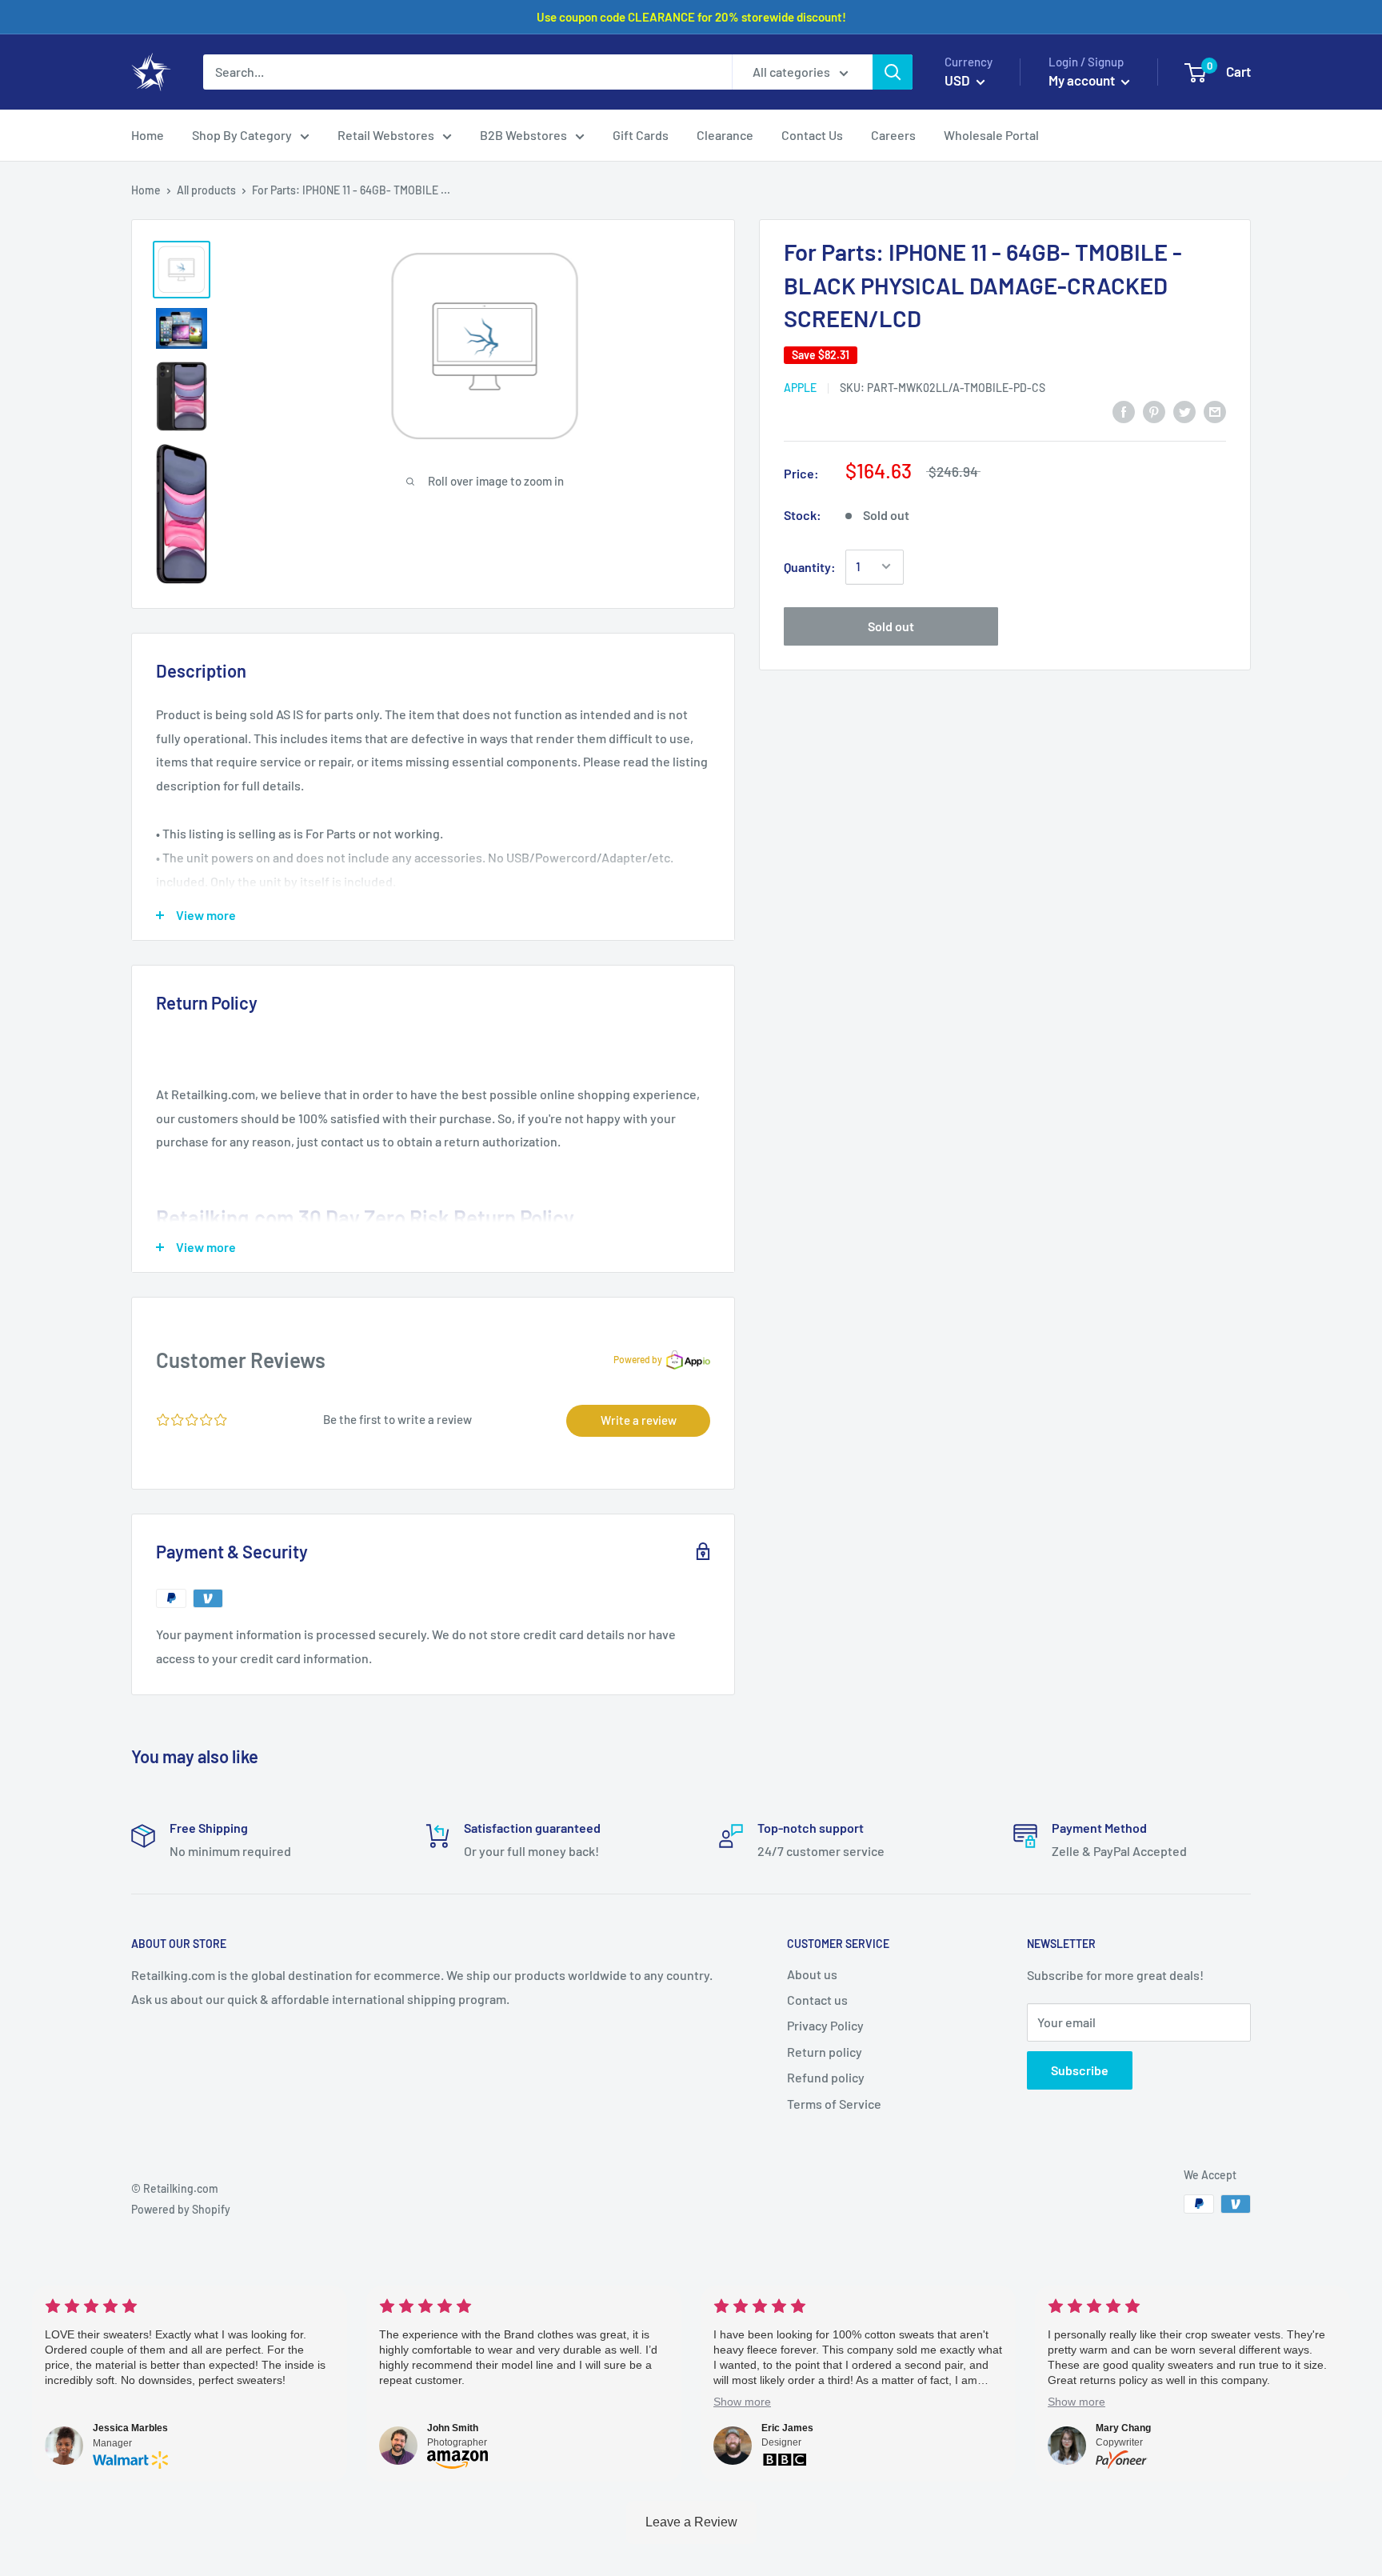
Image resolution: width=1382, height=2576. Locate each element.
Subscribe (1080, 2070)
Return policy (825, 2052)
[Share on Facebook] (1124, 411)
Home (146, 190)
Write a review (639, 1420)
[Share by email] (1215, 411)
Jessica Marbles (130, 2428)
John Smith (453, 2428)
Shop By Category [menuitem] (242, 135)
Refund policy (826, 2077)
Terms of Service (834, 2104)
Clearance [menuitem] (725, 135)
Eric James (787, 2428)
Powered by (638, 1359)
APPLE (800, 387)
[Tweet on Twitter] (1184, 411)
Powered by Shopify (181, 2209)
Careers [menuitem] (893, 135)
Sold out (891, 625)
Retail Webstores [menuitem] (386, 135)
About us (812, 1974)
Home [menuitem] (148, 135)
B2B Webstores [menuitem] (523, 135)
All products (206, 190)
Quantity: (810, 566)
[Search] (893, 72)
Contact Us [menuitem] (812, 135)
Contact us (817, 2000)
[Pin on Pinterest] (1154, 411)
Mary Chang (1123, 2428)
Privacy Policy (825, 2025)
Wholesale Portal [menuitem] (991, 135)
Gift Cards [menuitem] (641, 135)
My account (1083, 80)
